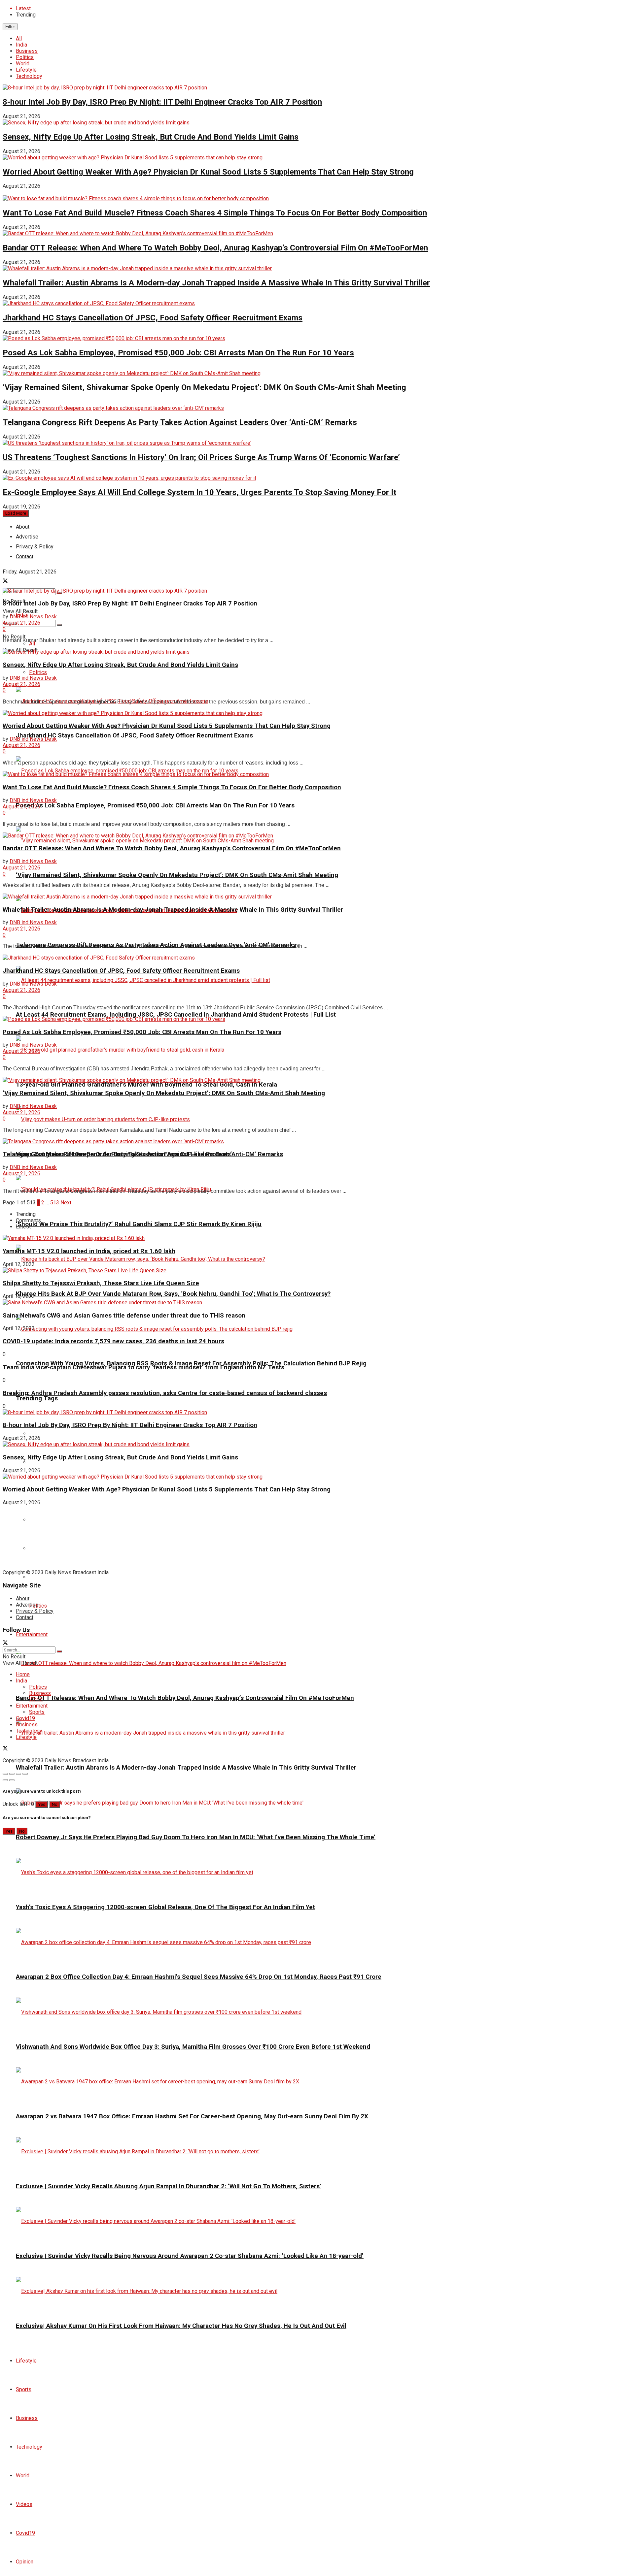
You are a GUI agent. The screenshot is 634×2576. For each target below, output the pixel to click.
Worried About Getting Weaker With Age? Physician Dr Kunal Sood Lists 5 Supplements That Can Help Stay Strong (208, 172)
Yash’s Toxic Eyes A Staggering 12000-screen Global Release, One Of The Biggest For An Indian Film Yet (165, 1907)
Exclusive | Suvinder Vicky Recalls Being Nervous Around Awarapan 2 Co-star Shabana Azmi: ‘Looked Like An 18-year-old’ (190, 2256)
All (19, 38)
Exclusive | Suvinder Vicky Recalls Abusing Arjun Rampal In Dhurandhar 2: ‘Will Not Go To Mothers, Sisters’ (169, 2186)
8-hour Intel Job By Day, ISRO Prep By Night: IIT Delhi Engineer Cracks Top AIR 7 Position (162, 102)
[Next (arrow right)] (12, 1780)
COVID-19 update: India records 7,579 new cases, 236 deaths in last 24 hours (113, 1341)
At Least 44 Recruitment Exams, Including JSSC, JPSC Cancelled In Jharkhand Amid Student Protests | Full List (176, 1015)
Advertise (27, 1605)
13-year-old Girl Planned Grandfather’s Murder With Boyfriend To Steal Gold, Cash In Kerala (146, 1085)
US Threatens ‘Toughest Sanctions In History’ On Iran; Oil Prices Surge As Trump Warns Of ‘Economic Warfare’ (201, 457)
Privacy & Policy (35, 1611)
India (21, 45)
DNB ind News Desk (33, 617)
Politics (25, 57)
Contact (25, 1617)
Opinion (25, 2562)
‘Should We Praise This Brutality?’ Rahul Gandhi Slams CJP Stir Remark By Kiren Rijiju (139, 1224)
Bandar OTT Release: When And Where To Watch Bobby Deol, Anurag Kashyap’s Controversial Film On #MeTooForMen (215, 248)
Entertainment (32, 1634)
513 (55, 1203)
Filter (10, 27)
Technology (29, 76)
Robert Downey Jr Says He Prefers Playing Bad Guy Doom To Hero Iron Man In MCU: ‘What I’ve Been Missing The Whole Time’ (196, 1837)
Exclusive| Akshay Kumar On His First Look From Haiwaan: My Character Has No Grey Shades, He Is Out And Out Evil (181, 2326)
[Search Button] (59, 625)
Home (23, 1674)
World (23, 64)
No (55, 1804)
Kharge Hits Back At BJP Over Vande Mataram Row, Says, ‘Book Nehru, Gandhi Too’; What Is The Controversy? (173, 1294)
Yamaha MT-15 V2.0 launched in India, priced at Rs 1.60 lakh (89, 1251)
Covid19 (25, 2533)
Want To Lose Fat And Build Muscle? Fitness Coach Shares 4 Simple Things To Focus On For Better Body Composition (215, 213)
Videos (24, 2504)
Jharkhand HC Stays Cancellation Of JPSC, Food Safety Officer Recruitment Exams (153, 318)
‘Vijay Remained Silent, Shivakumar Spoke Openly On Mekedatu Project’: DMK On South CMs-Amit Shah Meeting (204, 387)
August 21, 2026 (21, 623)
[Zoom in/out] (25, 1774)
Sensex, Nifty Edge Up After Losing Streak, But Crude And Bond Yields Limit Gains (151, 137)
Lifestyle (26, 70)
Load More (16, 513)
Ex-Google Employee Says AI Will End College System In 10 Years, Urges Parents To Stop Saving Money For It (199, 492)
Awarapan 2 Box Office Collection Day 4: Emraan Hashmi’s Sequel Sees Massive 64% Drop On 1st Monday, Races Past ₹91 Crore (199, 1977)
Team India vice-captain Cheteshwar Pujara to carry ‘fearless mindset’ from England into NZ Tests (143, 1367)
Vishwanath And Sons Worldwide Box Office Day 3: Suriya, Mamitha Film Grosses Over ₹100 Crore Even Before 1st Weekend (193, 2047)
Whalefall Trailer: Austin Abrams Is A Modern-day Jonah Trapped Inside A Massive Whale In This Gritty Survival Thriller (216, 283)
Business (27, 51)
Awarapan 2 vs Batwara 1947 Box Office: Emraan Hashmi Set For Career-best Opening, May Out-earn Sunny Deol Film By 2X (192, 2116)
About (23, 527)
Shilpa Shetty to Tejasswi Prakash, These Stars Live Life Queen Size (101, 1283)
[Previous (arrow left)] (5, 1780)
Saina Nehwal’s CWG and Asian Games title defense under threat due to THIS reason (124, 1316)
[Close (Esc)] (5, 1774)
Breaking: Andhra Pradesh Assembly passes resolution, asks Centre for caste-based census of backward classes (165, 1393)
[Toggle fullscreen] (18, 1774)
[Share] (12, 1774)
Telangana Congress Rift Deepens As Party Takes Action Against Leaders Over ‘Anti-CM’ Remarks (180, 422)
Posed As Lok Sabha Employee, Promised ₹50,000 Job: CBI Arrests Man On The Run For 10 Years (178, 353)
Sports (24, 2389)
